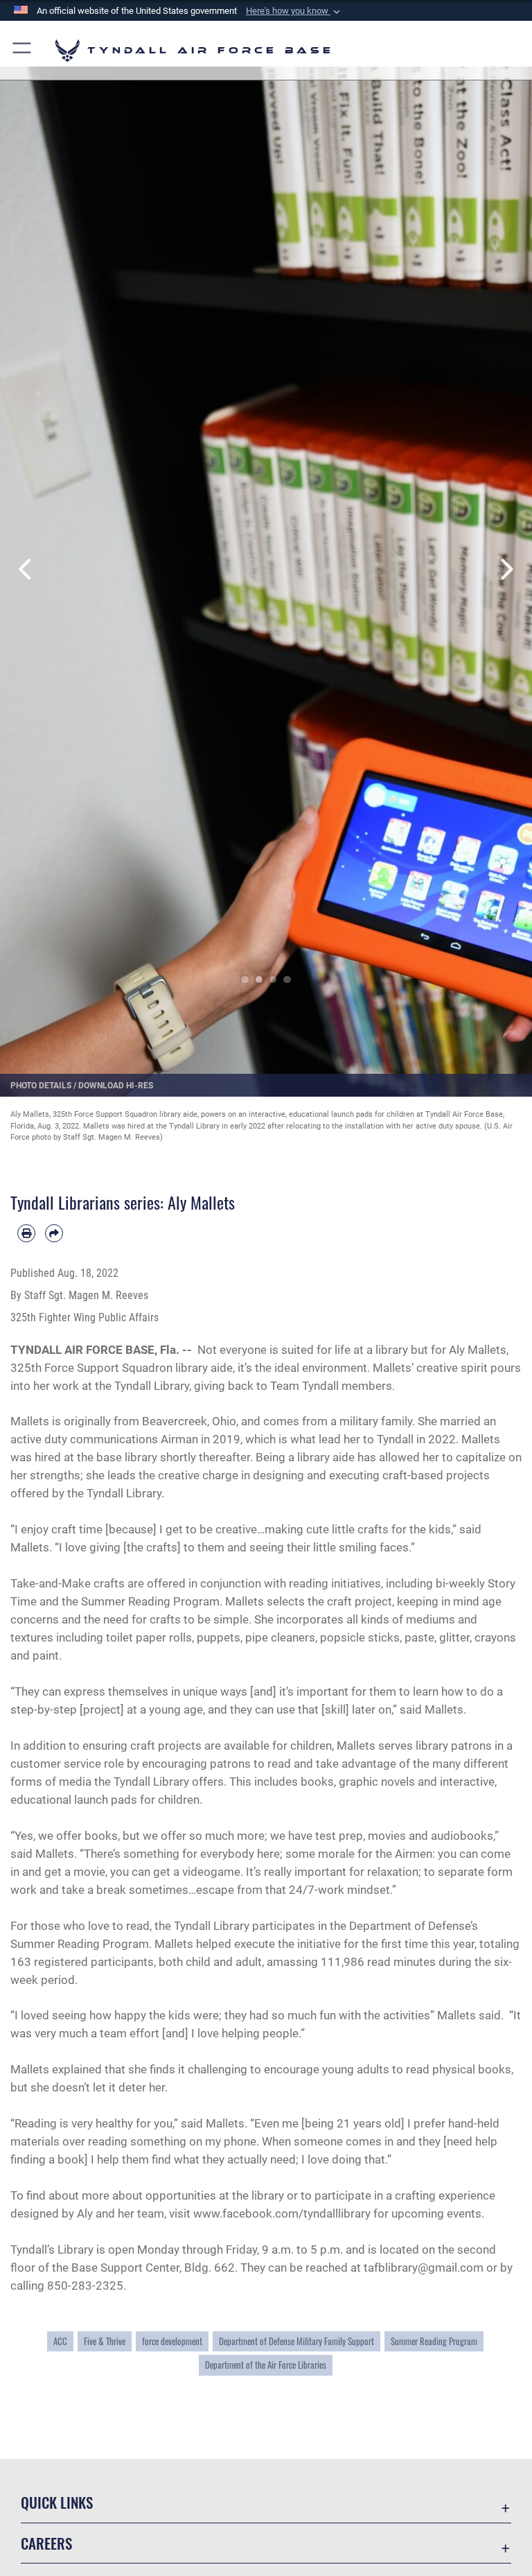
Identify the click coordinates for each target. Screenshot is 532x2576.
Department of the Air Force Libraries (266, 2365)
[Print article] (26, 1233)
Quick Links (57, 2502)
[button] (294, 11)
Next (505, 569)
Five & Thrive (105, 2341)
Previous (27, 569)
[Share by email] (54, 1233)
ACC (60, 2341)
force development (172, 2341)
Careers (46, 2543)
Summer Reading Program (434, 2341)
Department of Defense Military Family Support (296, 2341)
